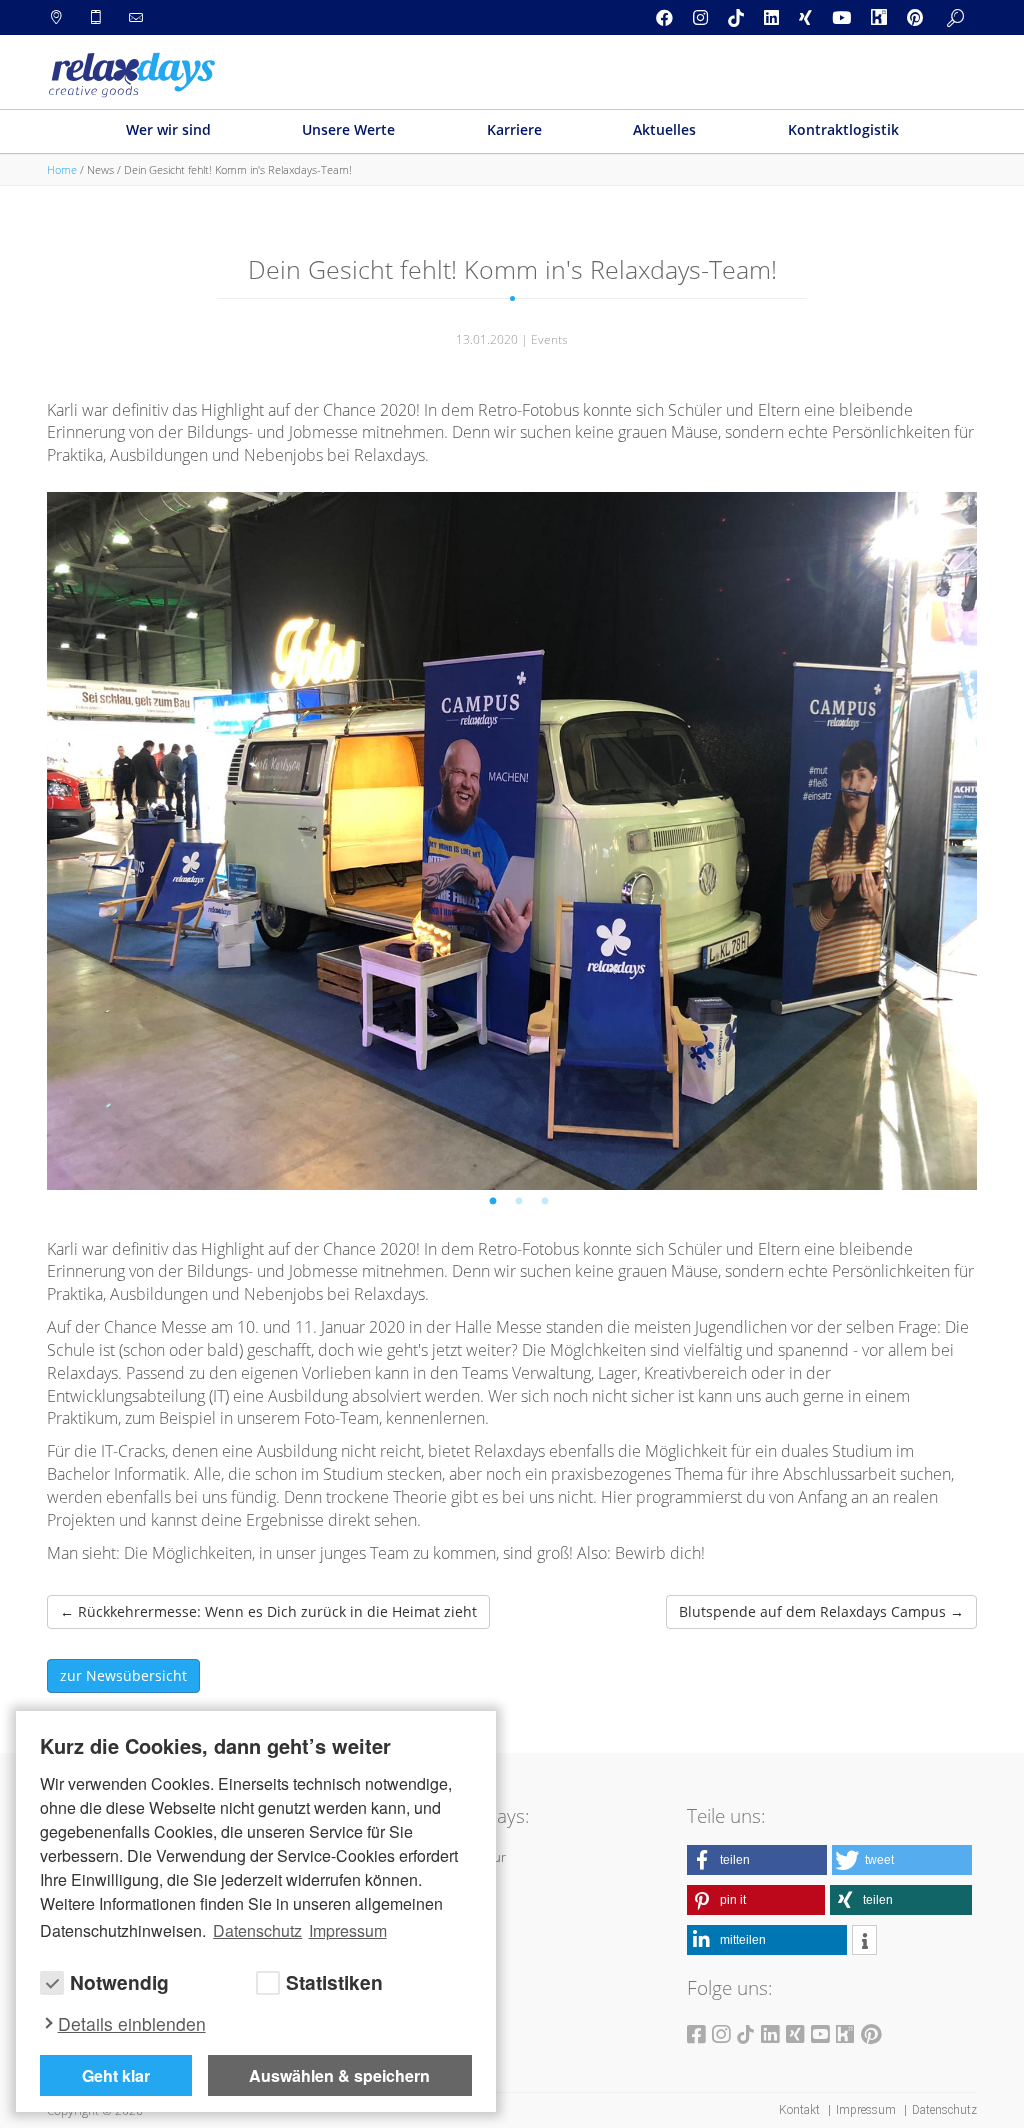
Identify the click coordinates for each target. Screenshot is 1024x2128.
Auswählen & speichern (339, 2075)
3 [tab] (548, 1205)
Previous (117, 831)
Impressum (867, 2110)
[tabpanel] (512, 841)
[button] (757, 1860)
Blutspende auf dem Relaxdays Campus (821, 1611)
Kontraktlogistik (843, 129)
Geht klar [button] (116, 2075)
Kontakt (801, 2110)
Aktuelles (664, 129)
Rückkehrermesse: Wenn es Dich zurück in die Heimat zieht (268, 1611)
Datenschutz (944, 2110)
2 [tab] (522, 1205)
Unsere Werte (348, 129)
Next (908, 831)
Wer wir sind (168, 129)
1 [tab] (496, 1205)
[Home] (132, 75)
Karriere (514, 129)
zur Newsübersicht (123, 1675)
